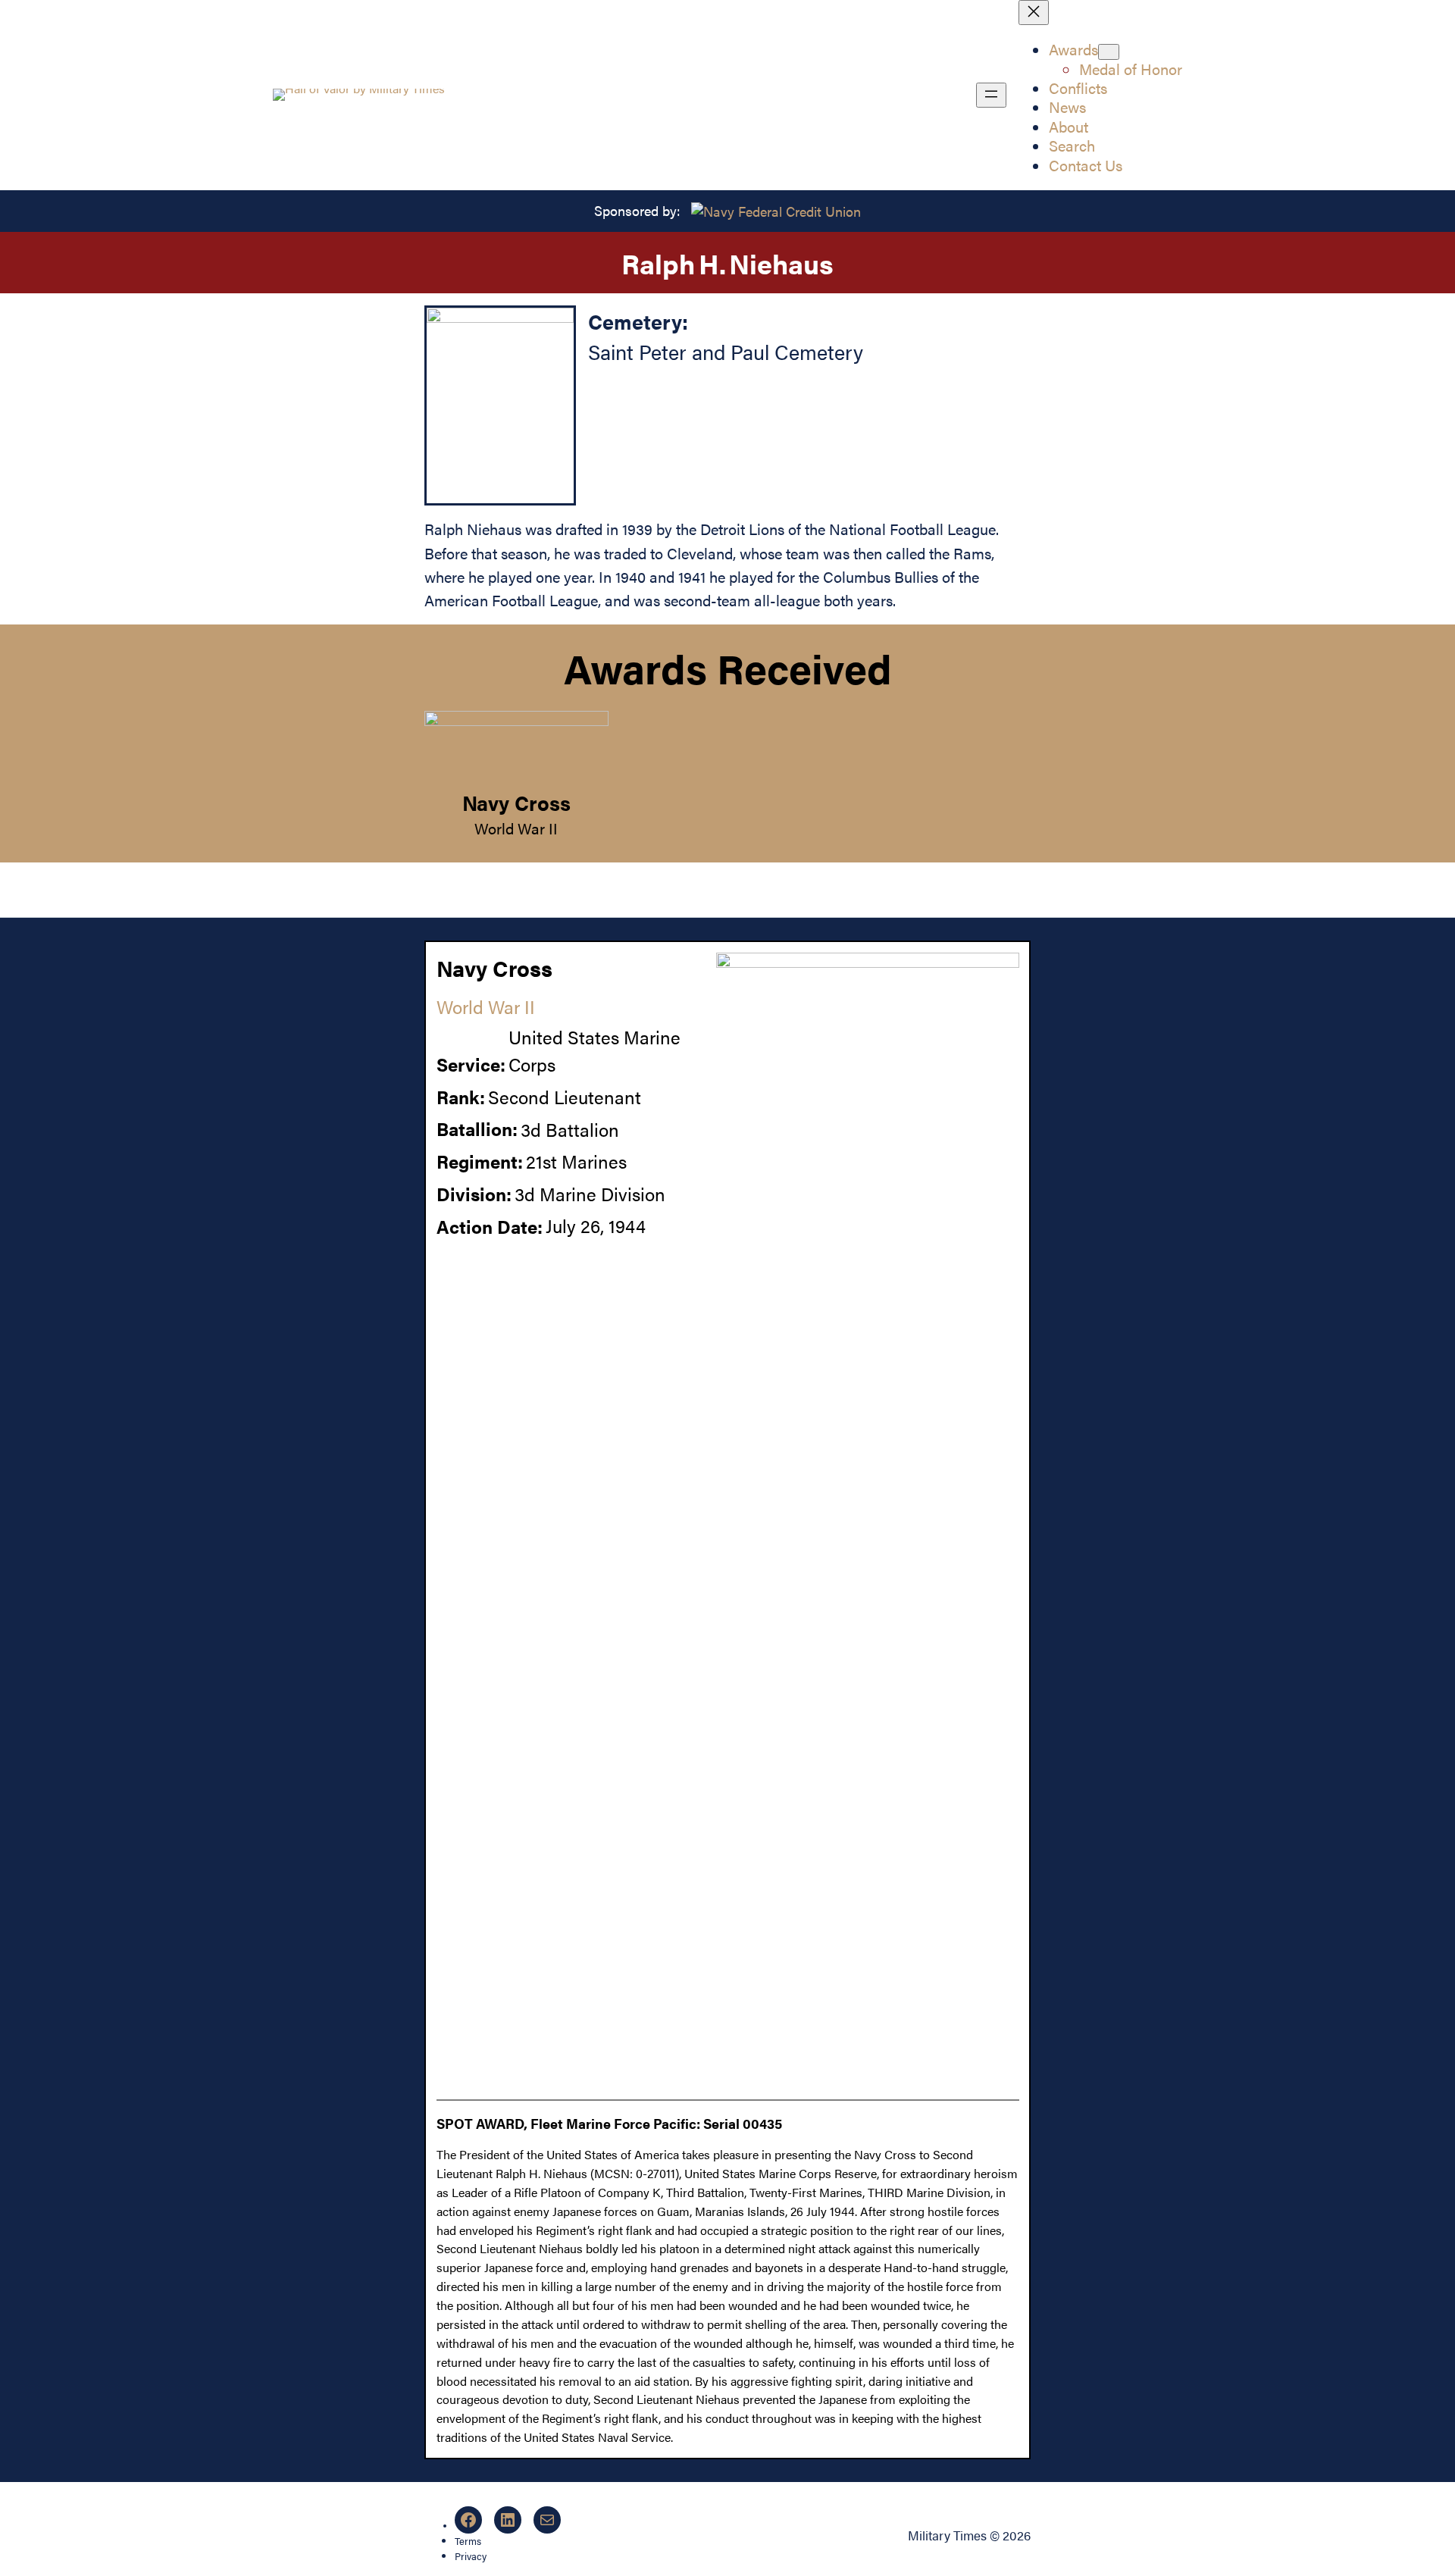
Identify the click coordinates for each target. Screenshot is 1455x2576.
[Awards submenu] (1109, 52)
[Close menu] (1034, 13)
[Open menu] (991, 95)
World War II (516, 828)
